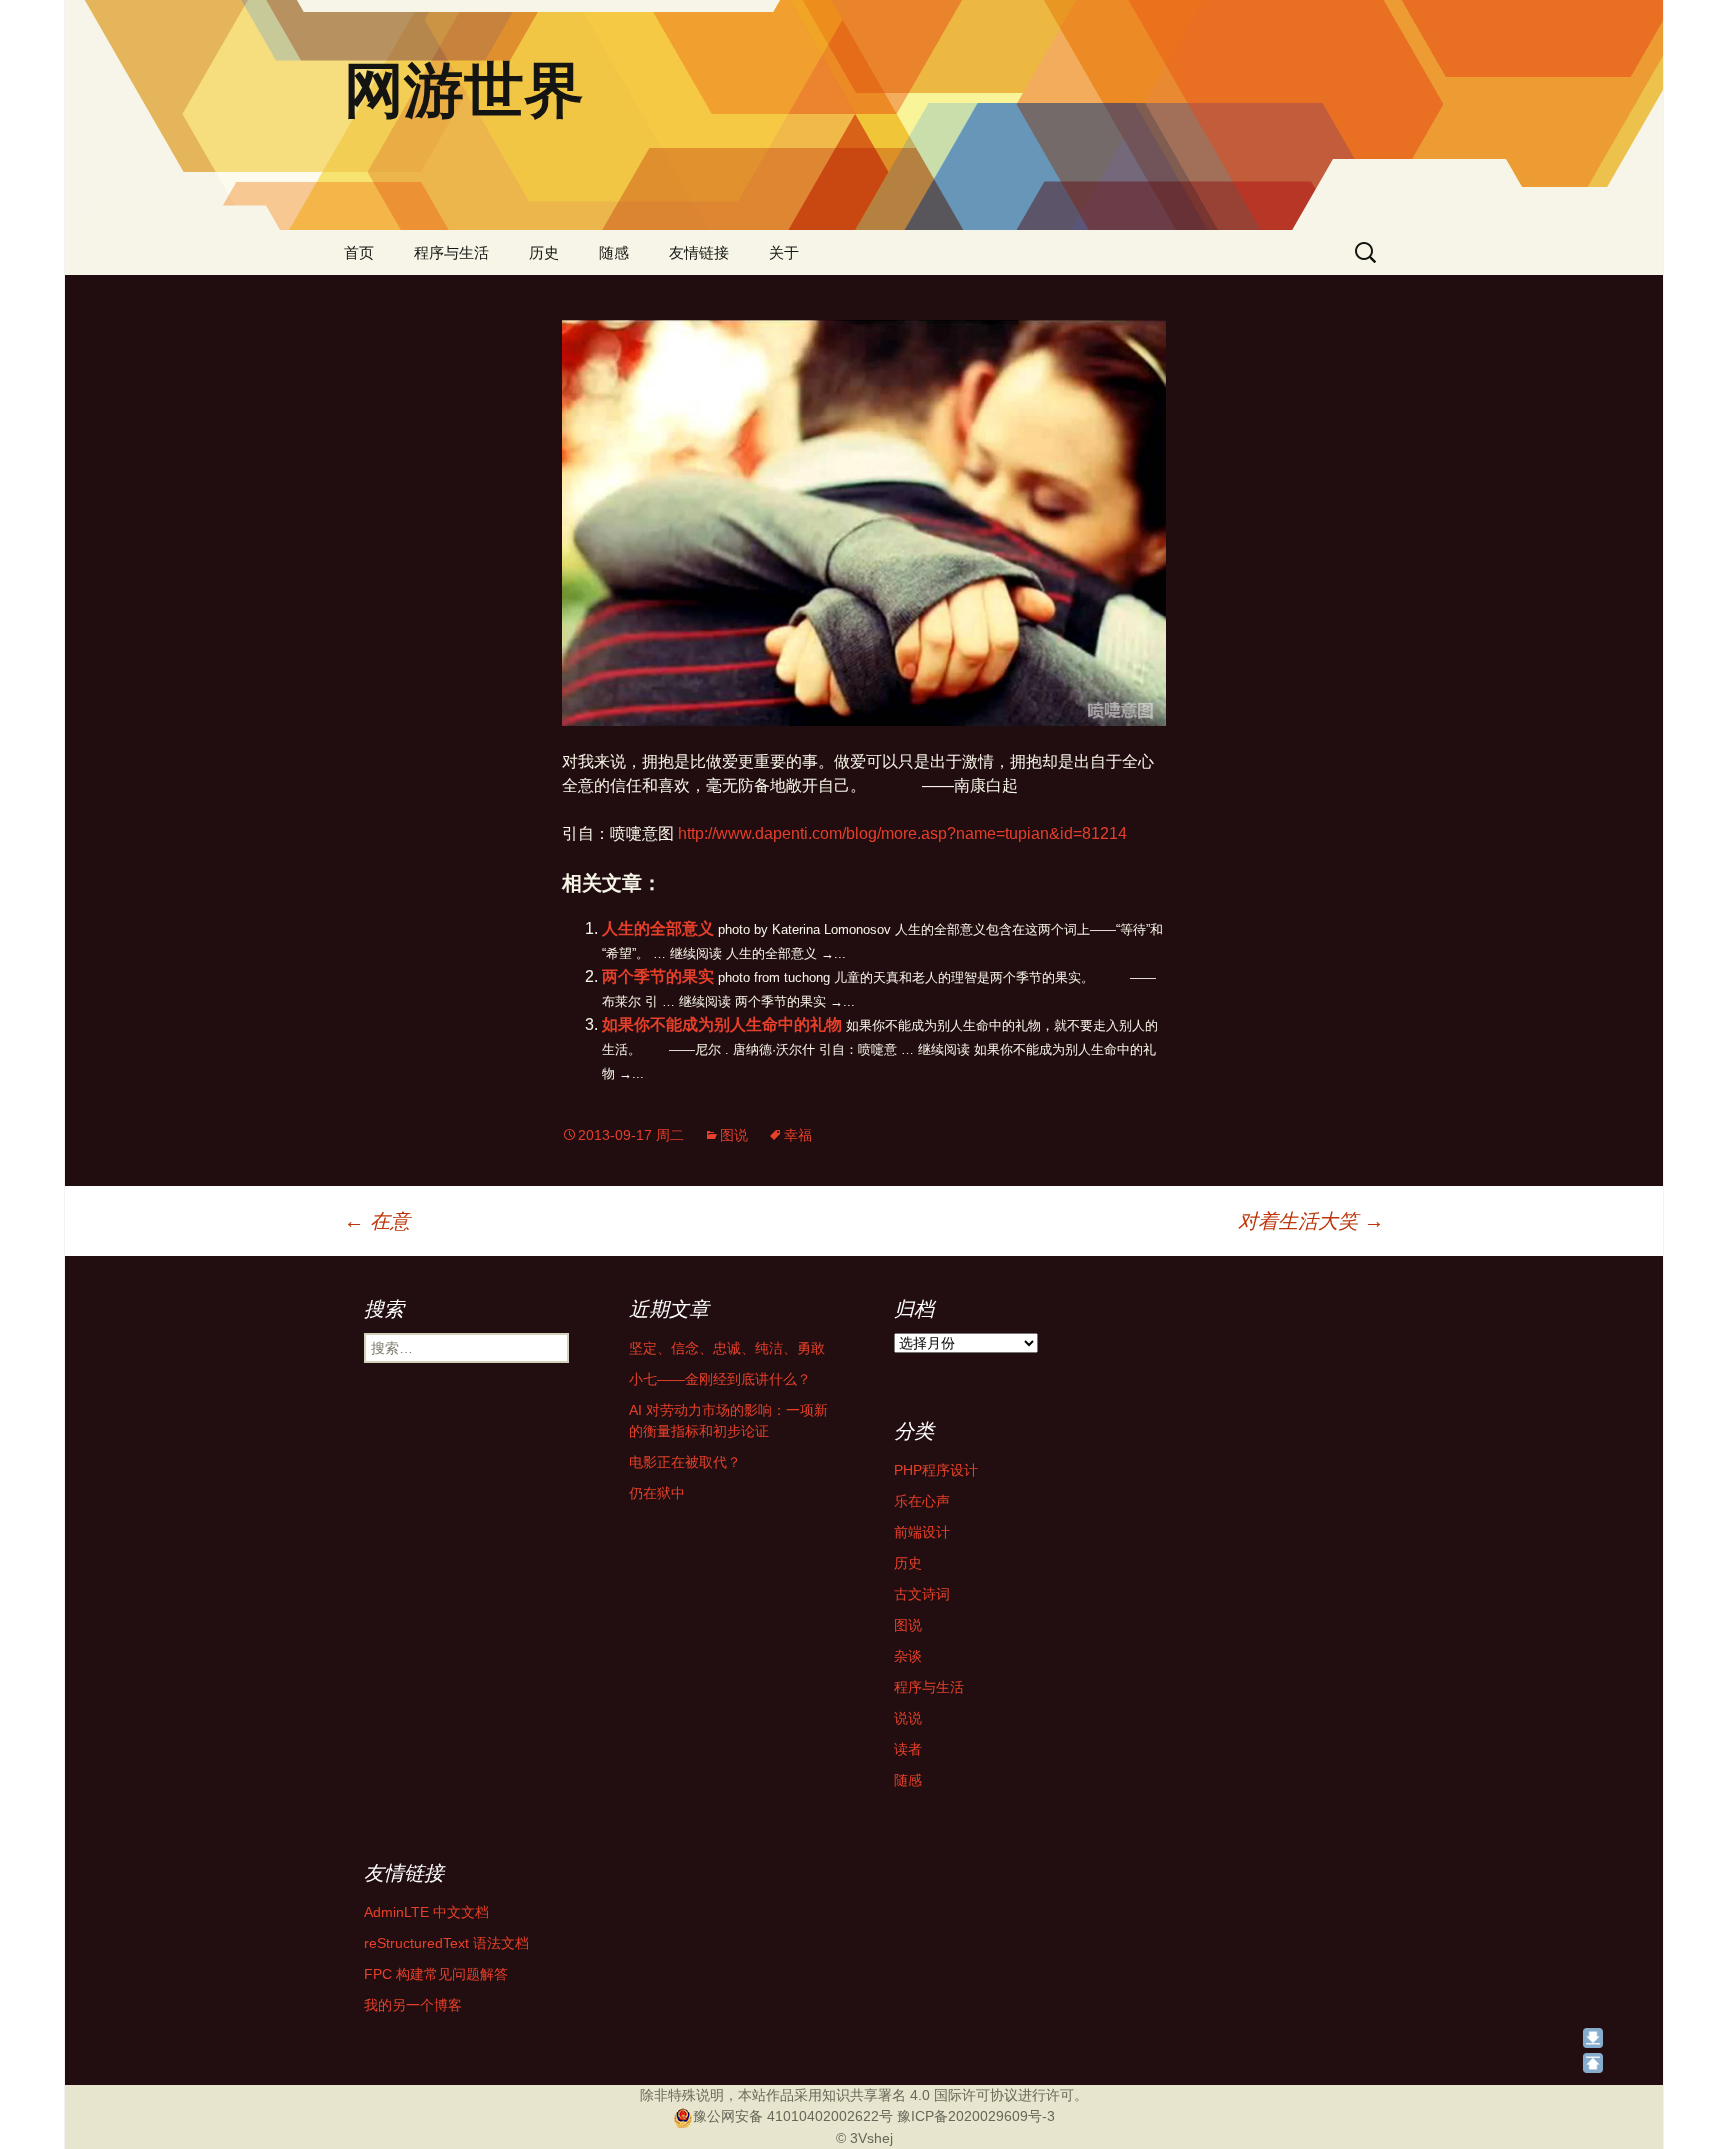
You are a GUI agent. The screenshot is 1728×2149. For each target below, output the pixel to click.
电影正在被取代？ (685, 1462)
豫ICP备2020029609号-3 (976, 2116)
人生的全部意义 (658, 928)
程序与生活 (451, 252)
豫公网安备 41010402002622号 (793, 2116)
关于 (784, 252)
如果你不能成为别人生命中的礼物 (722, 1024)
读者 (908, 1749)
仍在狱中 (657, 1493)
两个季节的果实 (658, 976)
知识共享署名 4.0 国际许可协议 (920, 2095)
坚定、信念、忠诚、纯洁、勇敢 (727, 1348)
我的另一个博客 (413, 2005)
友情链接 (699, 252)
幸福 (798, 1135)
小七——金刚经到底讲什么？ (720, 1379)
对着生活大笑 (1311, 1221)
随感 (614, 252)
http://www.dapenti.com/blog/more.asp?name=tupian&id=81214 (902, 833)
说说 (908, 1718)
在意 (377, 1221)
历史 (544, 252)
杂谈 (908, 1656)
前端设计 (922, 1532)
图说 (734, 1135)
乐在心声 (922, 1501)
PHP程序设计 (936, 1470)
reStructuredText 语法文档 (446, 1943)
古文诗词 (922, 1594)
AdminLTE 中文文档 (426, 1912)
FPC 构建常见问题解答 (436, 1974)
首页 (359, 252)
